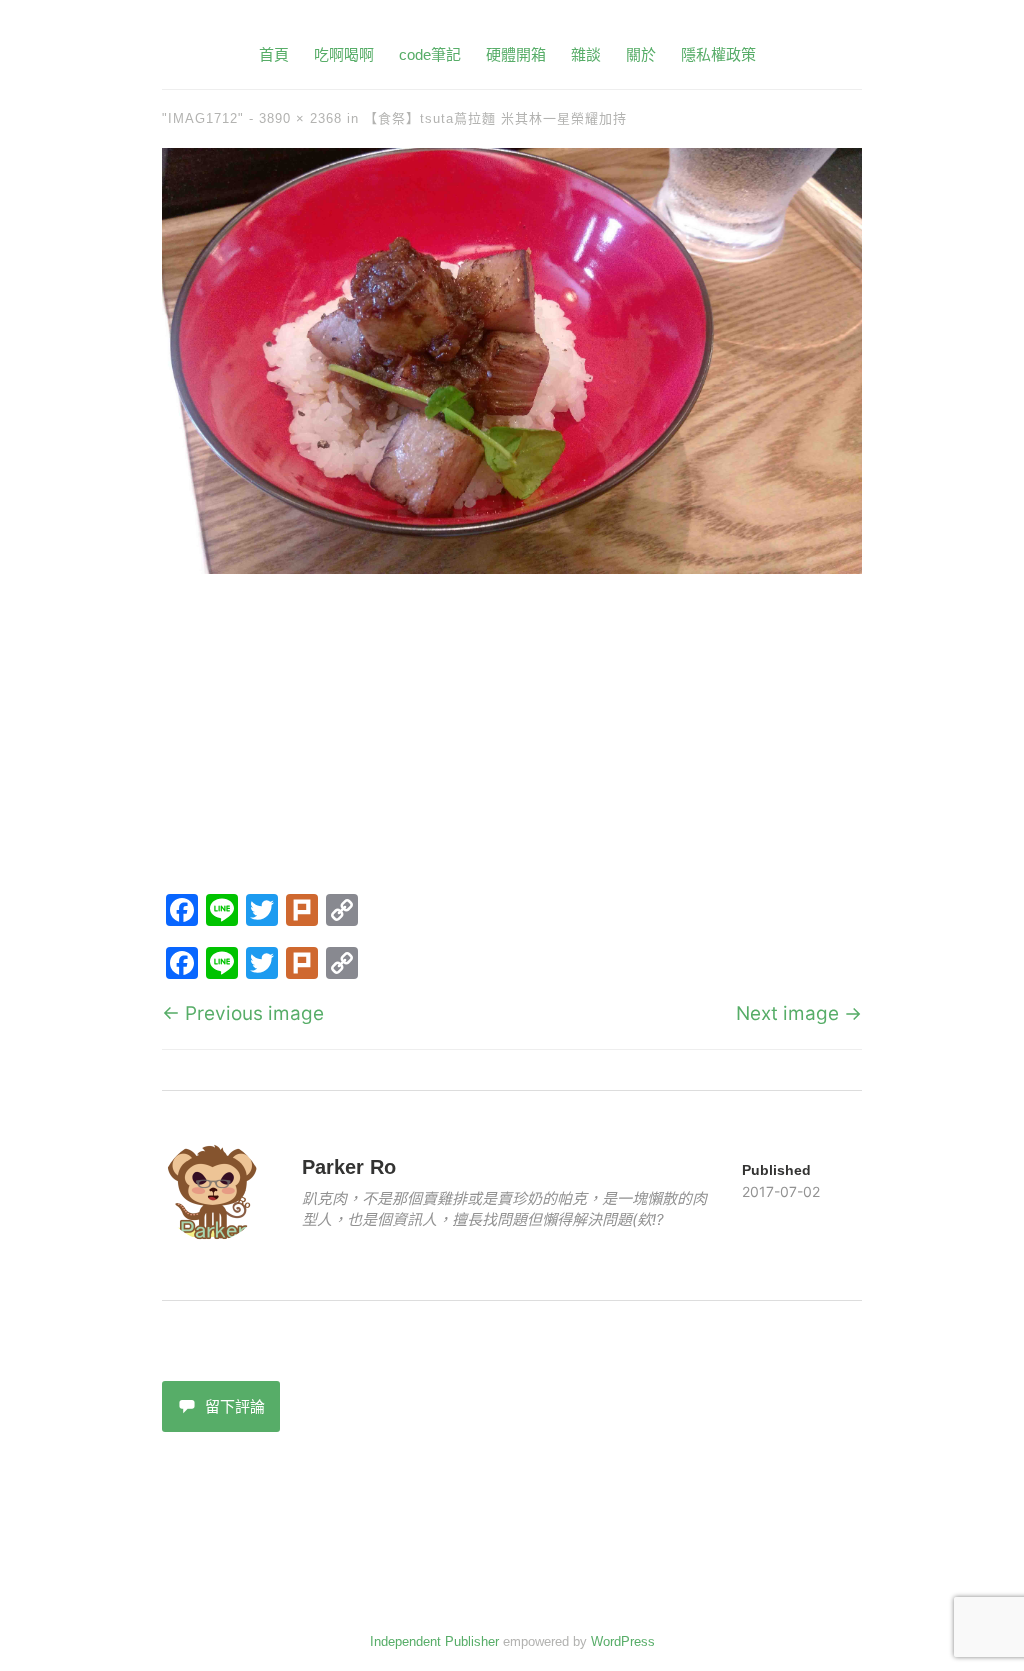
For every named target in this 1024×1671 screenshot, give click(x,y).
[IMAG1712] (512, 567)
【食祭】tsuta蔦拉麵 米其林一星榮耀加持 (495, 118)
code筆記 (430, 54)
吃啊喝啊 (344, 54)
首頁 (274, 54)
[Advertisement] (512, 738)
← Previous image (243, 1013)
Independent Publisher (434, 1641)
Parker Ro (349, 1167)
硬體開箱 (516, 54)
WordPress (623, 1641)
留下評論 (235, 1406)
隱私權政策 (718, 54)
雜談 (586, 54)
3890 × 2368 (300, 118)
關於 (641, 54)
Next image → (799, 1013)
